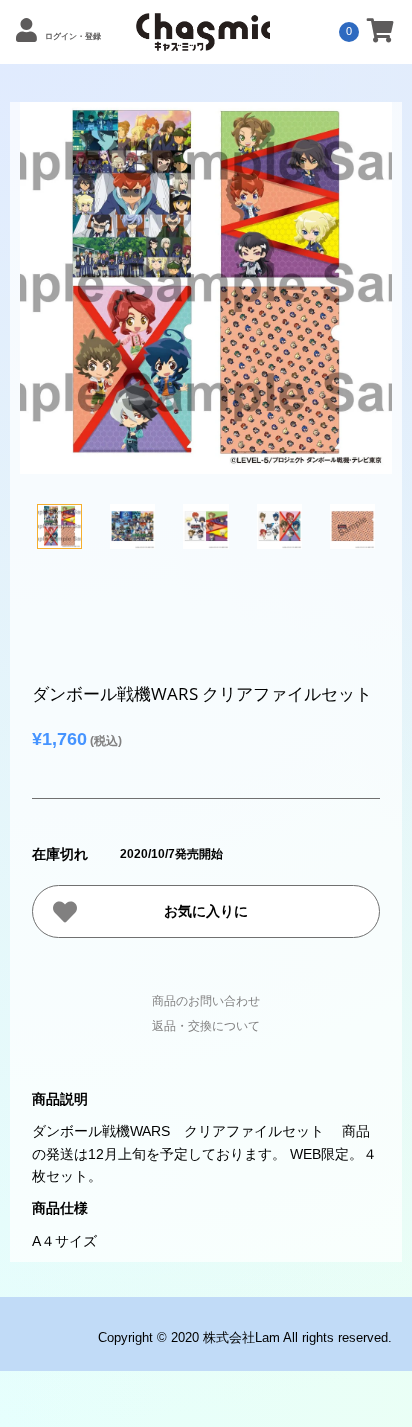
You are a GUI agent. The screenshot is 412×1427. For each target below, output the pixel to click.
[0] (380, 34)
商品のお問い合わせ (206, 1001)
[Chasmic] (203, 40)
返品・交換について (206, 1026)
